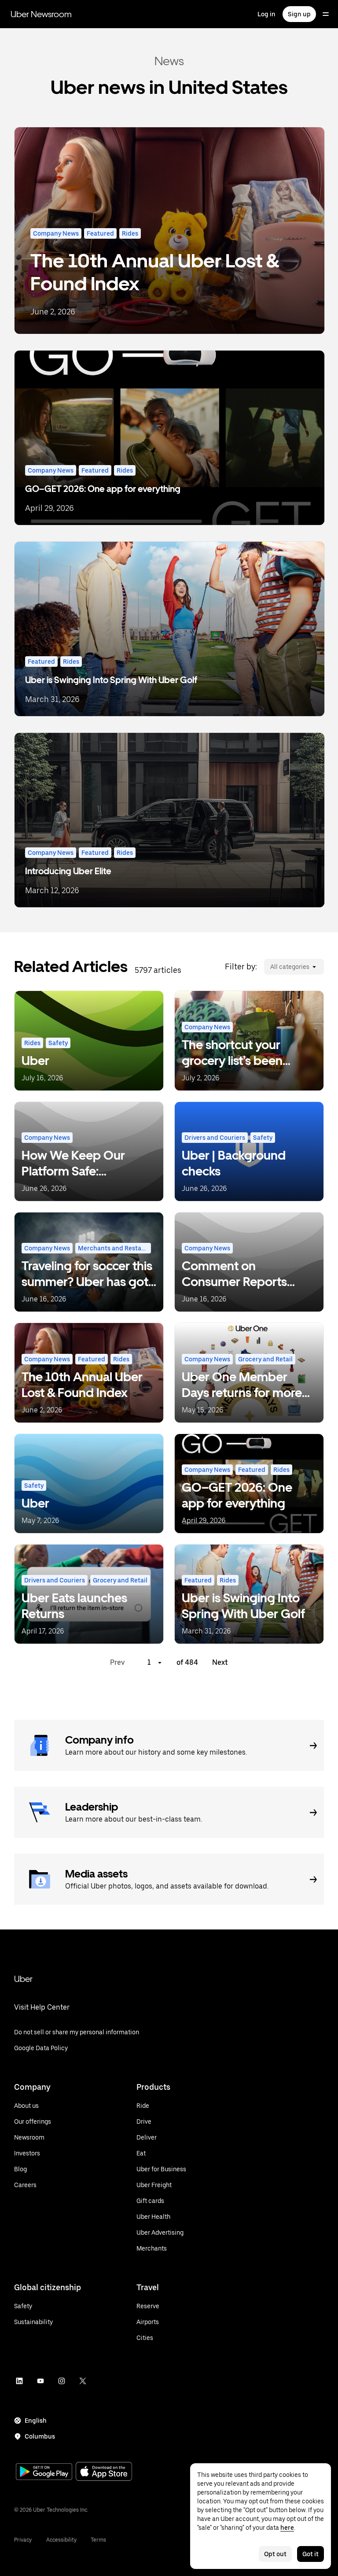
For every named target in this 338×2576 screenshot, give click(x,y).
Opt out (275, 2554)
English (36, 2421)
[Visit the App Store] (104, 2472)
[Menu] (326, 14)
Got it (310, 2554)
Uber (23, 1979)
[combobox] (270, 967)
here (287, 2528)
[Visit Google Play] (44, 2473)
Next (220, 1662)
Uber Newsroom (41, 14)
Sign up (299, 14)
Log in (266, 14)
